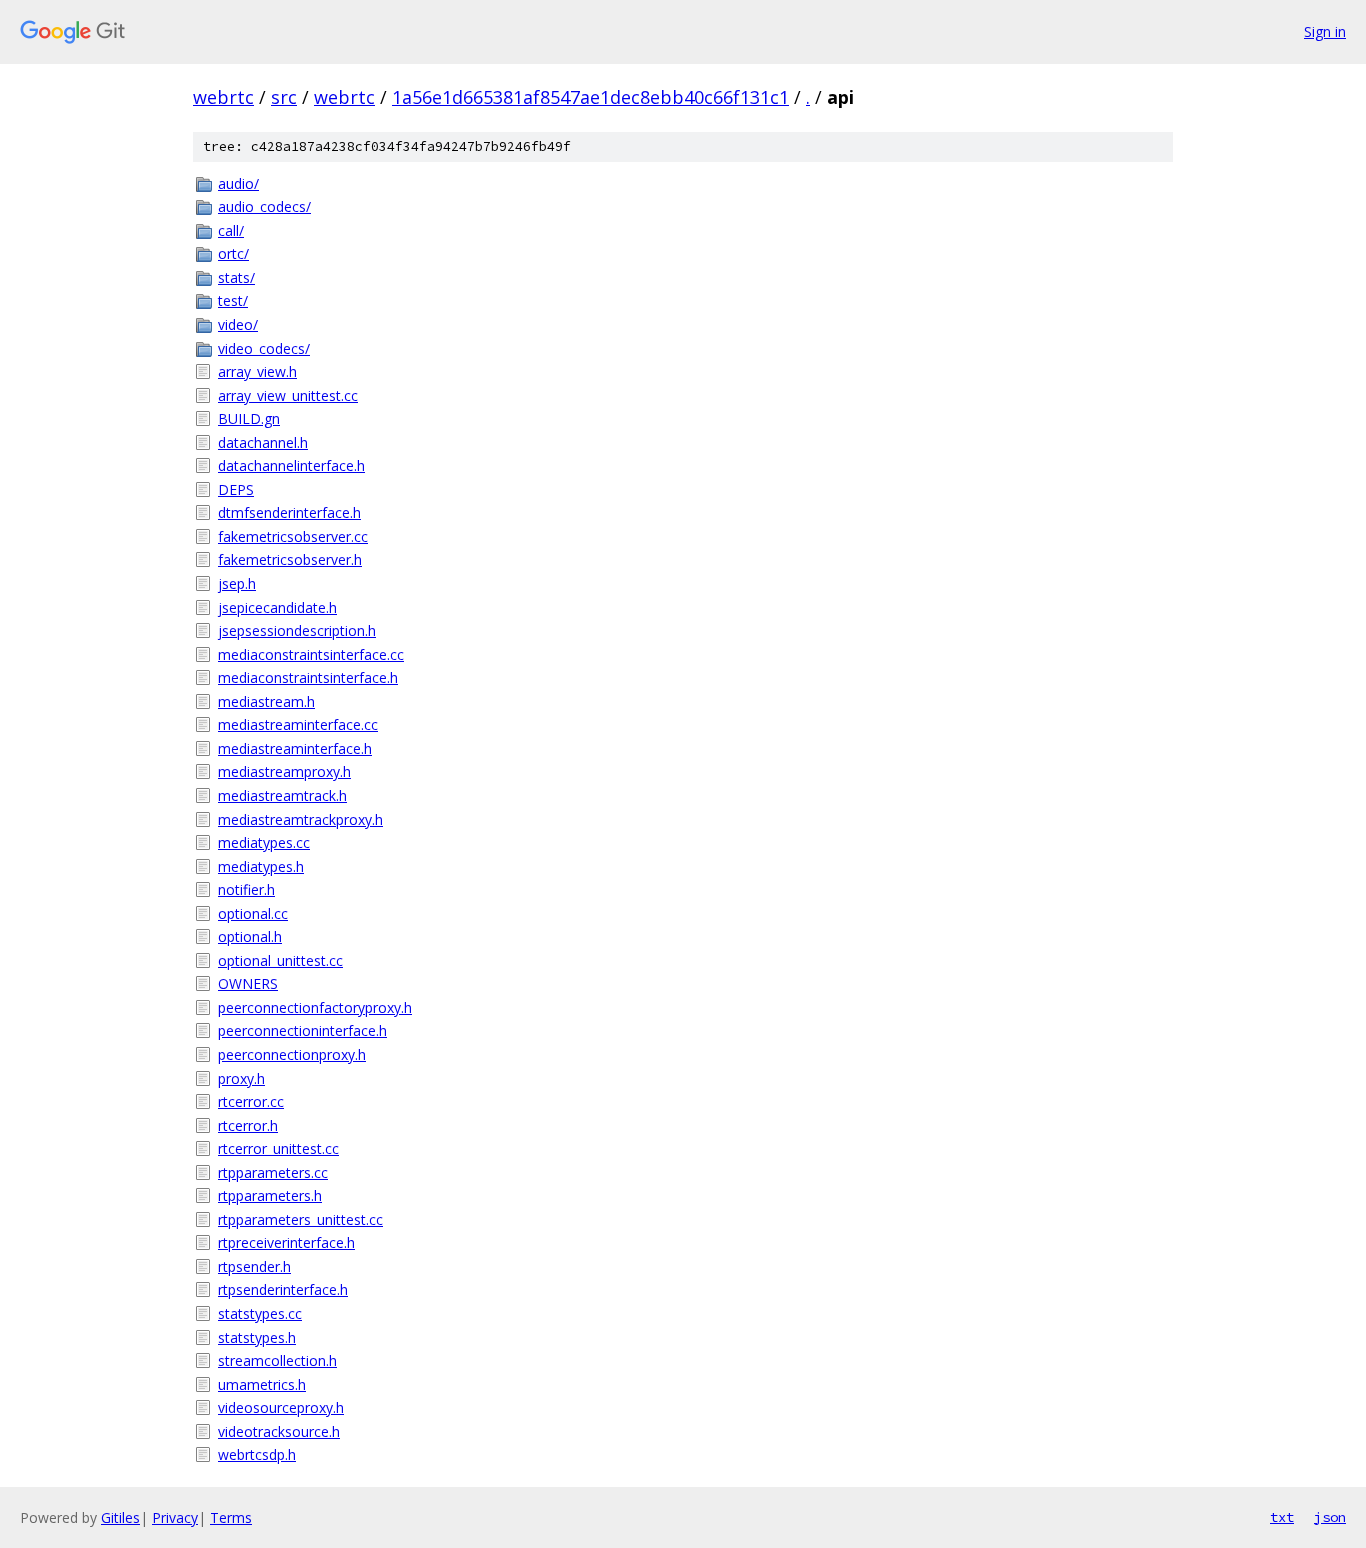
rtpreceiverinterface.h (286, 1242)
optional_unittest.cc (280, 960)
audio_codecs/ (264, 206)
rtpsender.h (254, 1266)
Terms (231, 1517)
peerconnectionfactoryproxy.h (315, 1007)
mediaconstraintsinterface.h (308, 677)
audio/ (238, 183)
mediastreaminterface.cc (298, 724)
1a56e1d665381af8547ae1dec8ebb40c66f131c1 (590, 97)
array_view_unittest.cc (288, 395)
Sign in (1325, 31)
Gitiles (120, 1517)
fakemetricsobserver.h (290, 559)
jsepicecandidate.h (277, 607)
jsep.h (237, 583)
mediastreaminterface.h (295, 748)
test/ (233, 300)
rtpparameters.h (270, 1195)
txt (1282, 1517)
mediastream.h (266, 701)
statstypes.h (257, 1337)
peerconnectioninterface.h (302, 1030)
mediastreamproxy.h (284, 771)
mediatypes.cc (264, 842)
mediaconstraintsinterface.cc (311, 654)
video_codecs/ (264, 348)
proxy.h (241, 1078)
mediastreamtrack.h (282, 795)
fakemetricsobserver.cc (293, 536)
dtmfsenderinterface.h (289, 512)
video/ (238, 324)
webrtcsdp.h (257, 1454)
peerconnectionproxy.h (292, 1054)
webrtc (223, 97)
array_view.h (257, 371)
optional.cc (253, 913)
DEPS (236, 489)
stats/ (236, 277)
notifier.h (246, 889)
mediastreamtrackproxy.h (300, 819)
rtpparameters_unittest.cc (300, 1219)
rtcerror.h (248, 1125)
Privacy (175, 1517)
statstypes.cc (260, 1313)
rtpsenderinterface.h (283, 1289)
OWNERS (248, 983)
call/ (231, 230)
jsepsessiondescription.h (297, 630)
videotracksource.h (279, 1431)
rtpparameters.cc (273, 1172)
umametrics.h (262, 1384)
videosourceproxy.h (281, 1407)
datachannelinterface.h (291, 465)
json (1330, 1517)
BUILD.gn (249, 418)
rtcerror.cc (251, 1101)
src (284, 97)
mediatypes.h (261, 866)
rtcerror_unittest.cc (278, 1148)
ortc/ (233, 253)
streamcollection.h (277, 1360)
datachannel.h (263, 442)
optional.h (250, 936)
